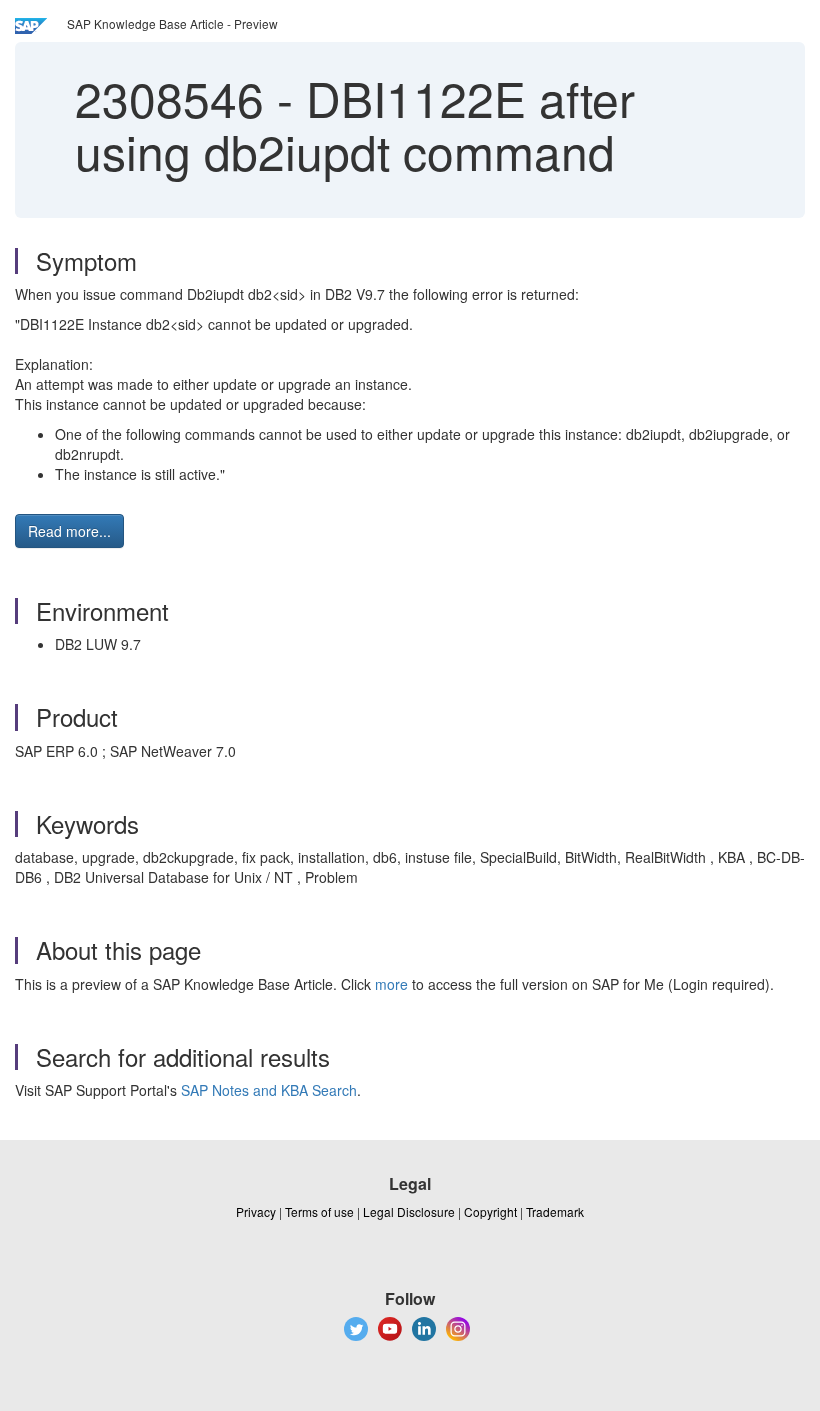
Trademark (555, 1211)
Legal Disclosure (409, 1211)
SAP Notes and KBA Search (269, 1090)
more (391, 984)
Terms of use (319, 1211)
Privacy (256, 1211)
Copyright (490, 1211)
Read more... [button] (69, 531)
